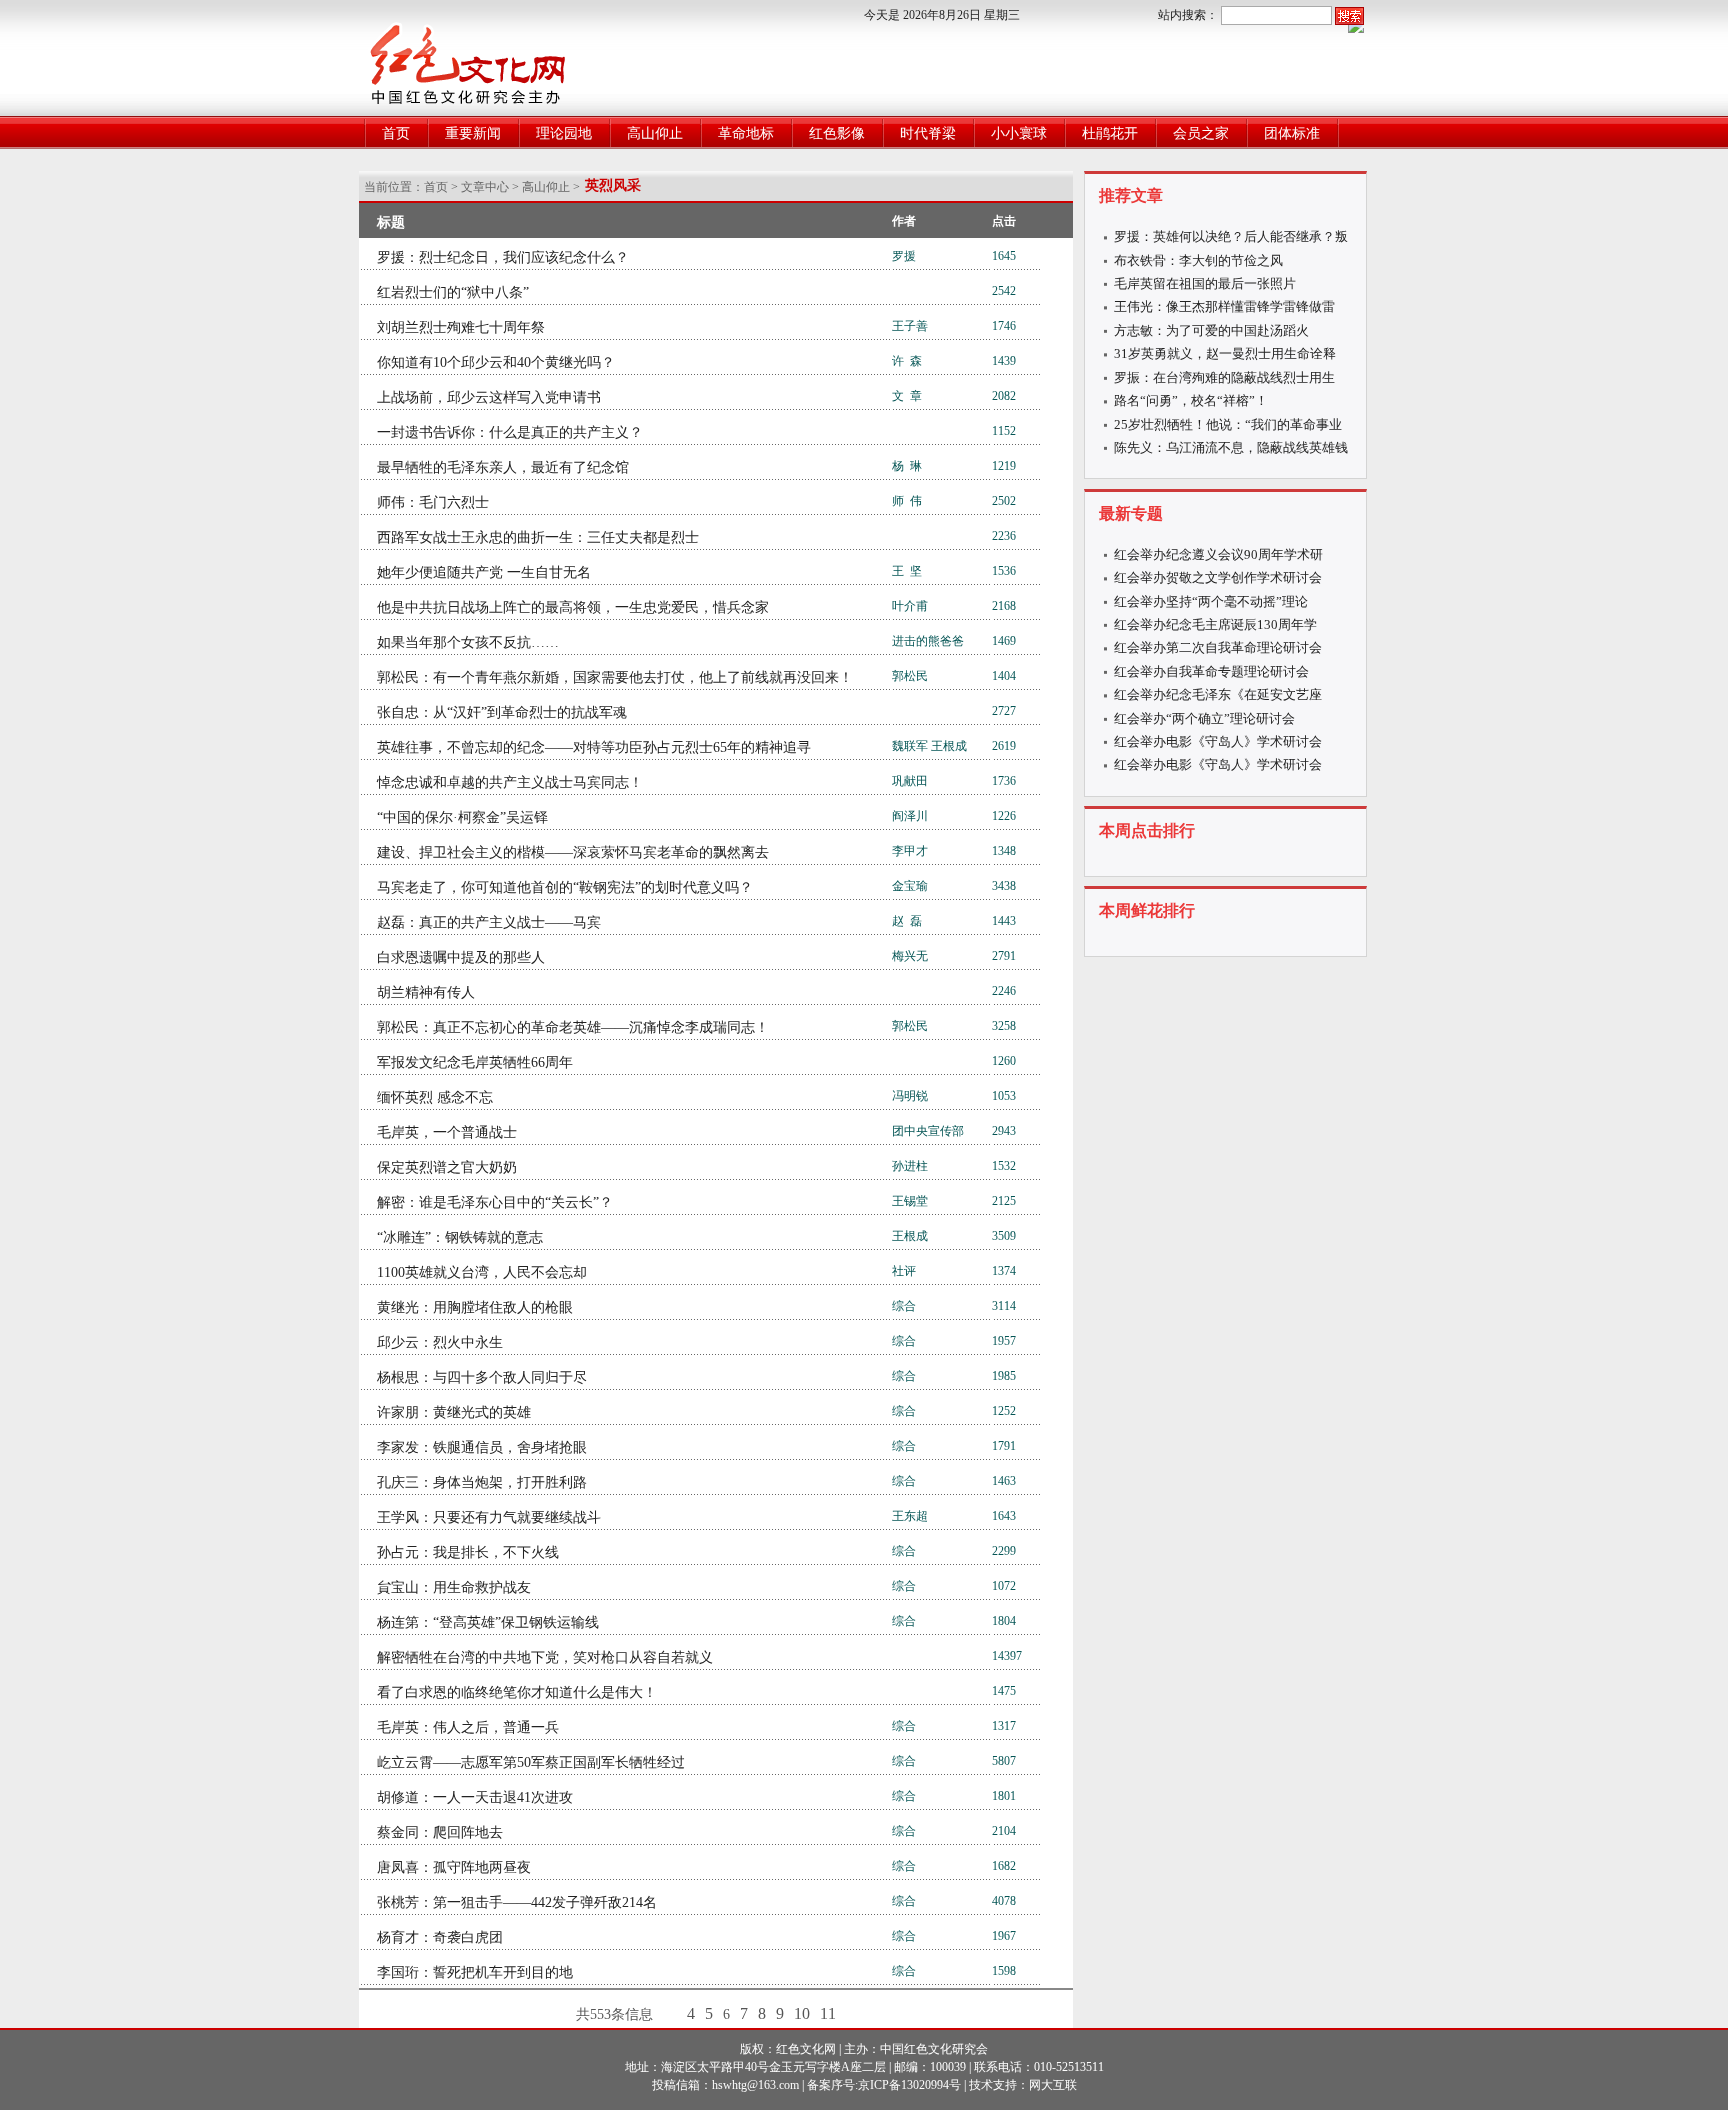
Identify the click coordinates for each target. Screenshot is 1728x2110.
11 (828, 2013)
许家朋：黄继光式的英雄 (454, 1412)
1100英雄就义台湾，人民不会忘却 (482, 1272)
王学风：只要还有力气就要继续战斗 (489, 1517)
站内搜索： (1188, 15)
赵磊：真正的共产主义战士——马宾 (489, 922)
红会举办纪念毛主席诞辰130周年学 (1215, 624)
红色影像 (837, 133)
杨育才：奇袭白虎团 (440, 1937)
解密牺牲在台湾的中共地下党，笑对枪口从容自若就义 (545, 1657)
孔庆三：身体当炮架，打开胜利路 (482, 1482)
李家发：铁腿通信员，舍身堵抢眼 (482, 1447)
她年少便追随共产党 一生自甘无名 (484, 572)
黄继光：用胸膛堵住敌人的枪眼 (475, 1307)
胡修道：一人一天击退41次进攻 (475, 1797)
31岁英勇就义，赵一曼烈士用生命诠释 (1225, 353)
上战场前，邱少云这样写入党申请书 (489, 397)
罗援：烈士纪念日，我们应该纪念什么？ (503, 257)
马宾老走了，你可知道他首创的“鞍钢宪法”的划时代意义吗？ (565, 887)
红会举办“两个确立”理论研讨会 (1204, 718)
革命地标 (746, 133)
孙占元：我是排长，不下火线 (468, 1552)
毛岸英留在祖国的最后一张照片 (1205, 283)
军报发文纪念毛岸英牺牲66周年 (475, 1062)
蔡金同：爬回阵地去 (440, 1832)
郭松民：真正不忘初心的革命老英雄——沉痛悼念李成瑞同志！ (573, 1027)
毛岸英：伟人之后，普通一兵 (468, 1727)
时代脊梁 (928, 133)
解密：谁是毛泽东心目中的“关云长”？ (495, 1202)
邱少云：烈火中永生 (440, 1342)
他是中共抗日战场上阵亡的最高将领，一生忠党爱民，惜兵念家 (573, 607)
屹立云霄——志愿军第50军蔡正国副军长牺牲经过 (531, 1762)
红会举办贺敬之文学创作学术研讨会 (1218, 577)
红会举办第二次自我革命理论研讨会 (1218, 647)
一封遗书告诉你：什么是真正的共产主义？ (510, 432)
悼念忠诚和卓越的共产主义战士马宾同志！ (510, 782)
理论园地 (564, 133)
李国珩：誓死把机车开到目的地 (475, 1972)
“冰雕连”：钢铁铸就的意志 (460, 1237)
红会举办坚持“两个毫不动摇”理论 (1211, 601)
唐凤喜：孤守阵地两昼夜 (454, 1867)
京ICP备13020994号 (909, 2085)
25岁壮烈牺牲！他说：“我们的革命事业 (1228, 424)
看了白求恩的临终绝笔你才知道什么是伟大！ (517, 1692)
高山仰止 (655, 133)
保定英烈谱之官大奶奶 (447, 1167)
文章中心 (485, 187)
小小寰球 (1019, 133)
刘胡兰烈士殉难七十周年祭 (461, 327)
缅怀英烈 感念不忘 (435, 1097)
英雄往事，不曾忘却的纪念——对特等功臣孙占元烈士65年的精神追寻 (594, 747)
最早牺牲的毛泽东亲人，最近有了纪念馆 (503, 467)
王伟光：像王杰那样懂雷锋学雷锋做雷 (1224, 306)
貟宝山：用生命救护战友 (454, 1587)
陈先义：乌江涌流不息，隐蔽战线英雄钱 (1231, 447)
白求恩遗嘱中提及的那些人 (461, 957)
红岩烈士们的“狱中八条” (453, 292)
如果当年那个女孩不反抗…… (468, 642)
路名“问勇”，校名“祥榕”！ (1191, 400)
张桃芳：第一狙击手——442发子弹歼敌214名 (517, 1902)
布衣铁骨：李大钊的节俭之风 (1198, 260)
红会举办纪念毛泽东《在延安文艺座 (1218, 694)
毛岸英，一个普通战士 (447, 1132)
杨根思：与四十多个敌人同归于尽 (482, 1377)
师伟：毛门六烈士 (433, 502)
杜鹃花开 (1110, 133)
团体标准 (1292, 133)
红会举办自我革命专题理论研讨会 (1211, 671)
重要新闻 (473, 133)
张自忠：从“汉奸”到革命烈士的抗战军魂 (502, 712)
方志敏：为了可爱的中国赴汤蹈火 (1211, 330)
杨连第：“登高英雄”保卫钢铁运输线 (488, 1622)
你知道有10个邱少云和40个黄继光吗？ (496, 362)
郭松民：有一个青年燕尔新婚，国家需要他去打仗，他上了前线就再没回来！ (615, 677)
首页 (396, 133)
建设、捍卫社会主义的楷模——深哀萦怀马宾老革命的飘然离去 (573, 852)
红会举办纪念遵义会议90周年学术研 (1218, 554)
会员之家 (1201, 133)
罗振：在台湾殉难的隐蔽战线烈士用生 (1224, 377)
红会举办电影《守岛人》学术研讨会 (1218, 741)
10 (802, 2013)
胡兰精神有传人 (426, 992)
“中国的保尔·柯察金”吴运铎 (462, 817)
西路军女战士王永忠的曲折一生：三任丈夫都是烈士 (538, 537)
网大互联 (1053, 2085)
